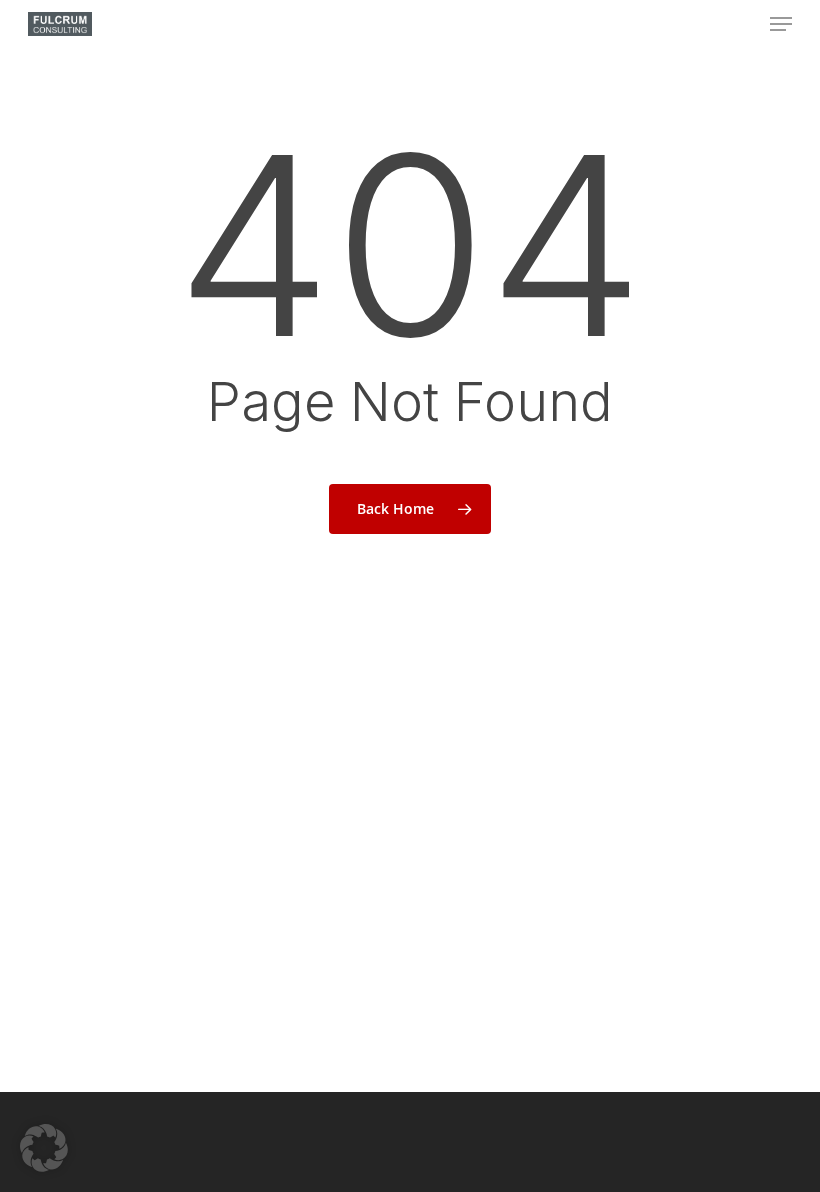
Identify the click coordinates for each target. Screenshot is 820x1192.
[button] (781, 24)
